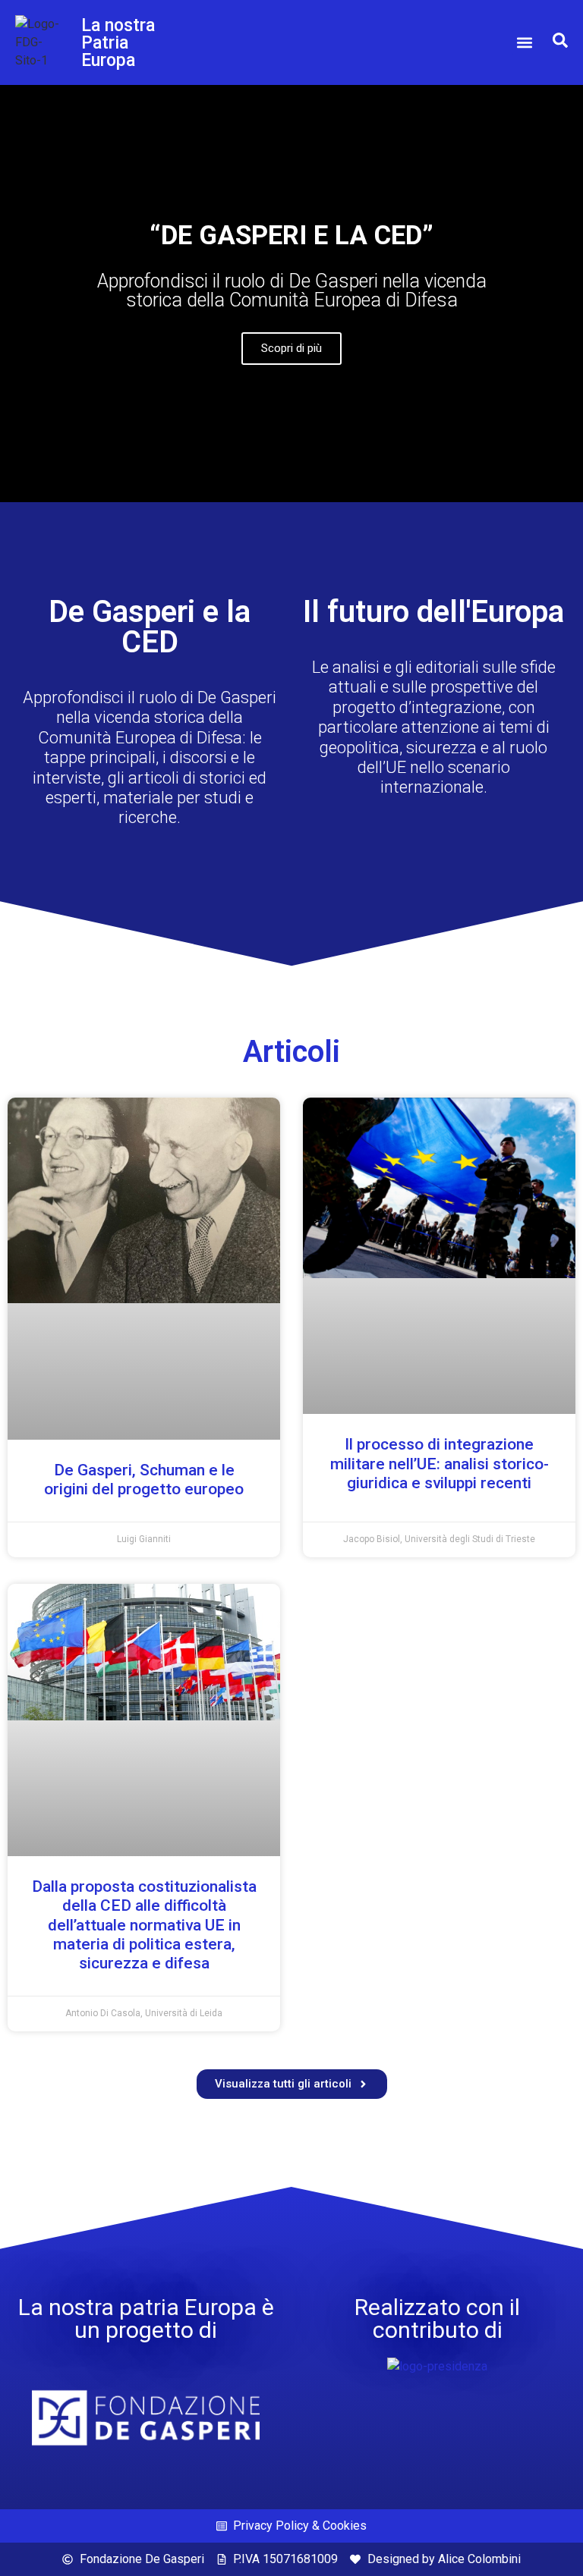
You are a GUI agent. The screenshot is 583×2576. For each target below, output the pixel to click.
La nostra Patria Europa (118, 43)
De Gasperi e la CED (150, 627)
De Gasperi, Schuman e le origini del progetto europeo (144, 1480)
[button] (525, 43)
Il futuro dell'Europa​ (433, 612)
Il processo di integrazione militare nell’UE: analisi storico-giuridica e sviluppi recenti (440, 1463)
